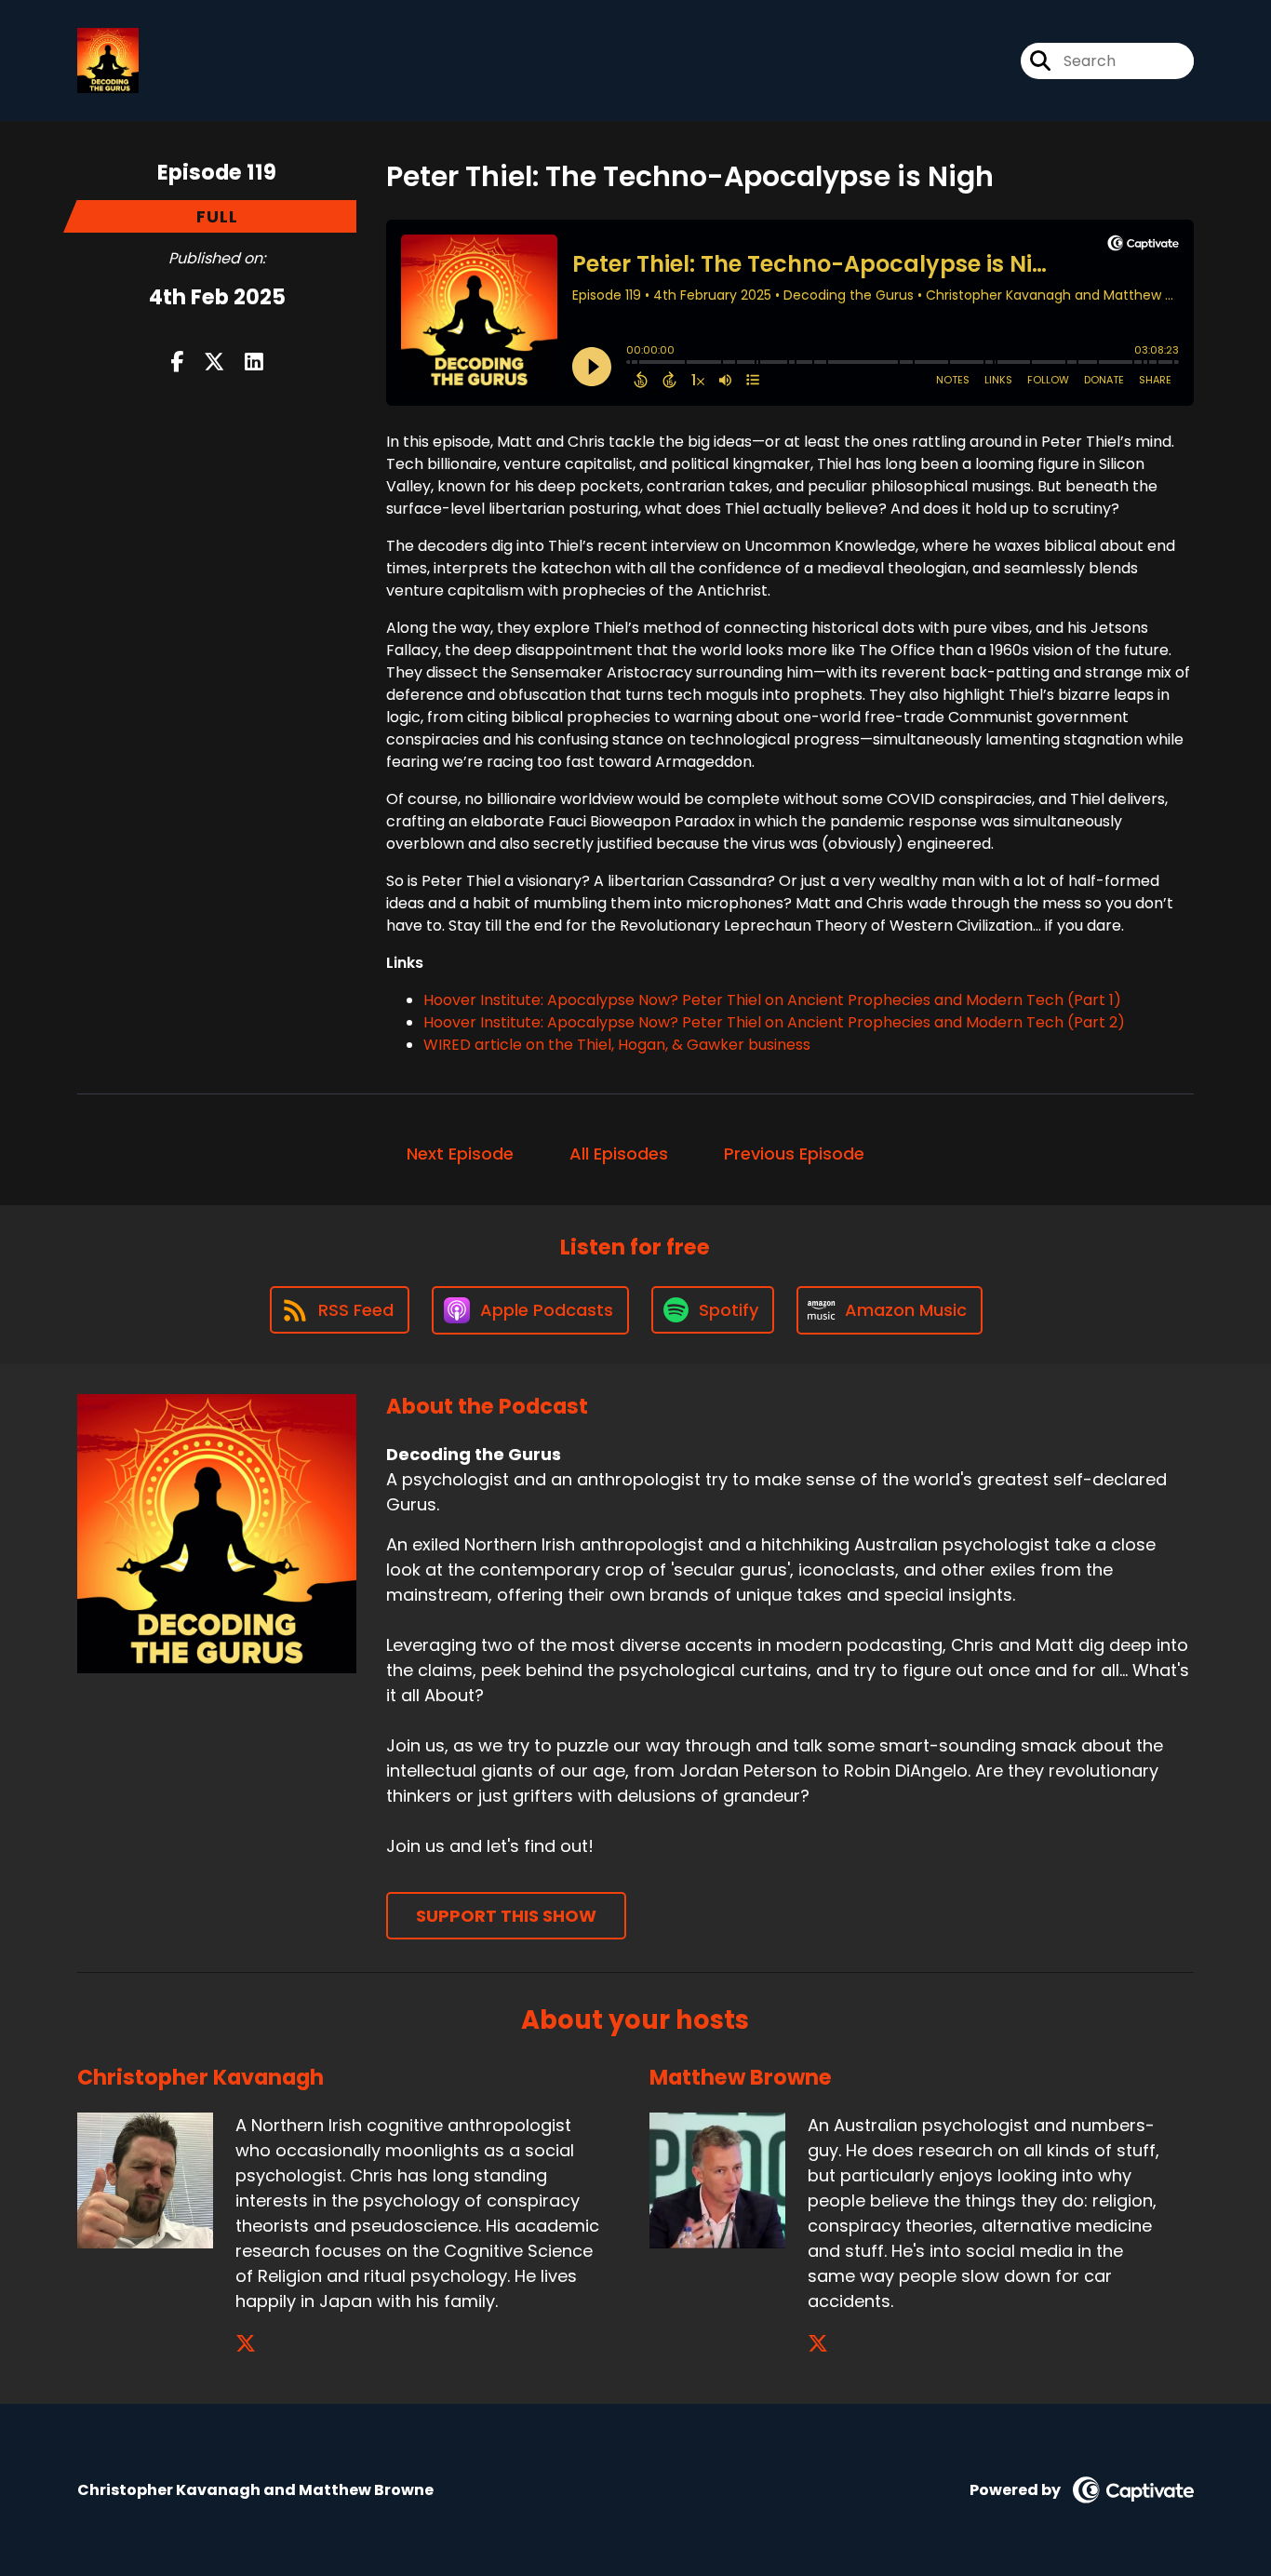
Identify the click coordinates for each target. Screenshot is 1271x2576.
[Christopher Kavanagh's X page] (246, 2344)
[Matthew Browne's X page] (818, 2344)
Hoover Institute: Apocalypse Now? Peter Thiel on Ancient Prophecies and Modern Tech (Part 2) (774, 1022)
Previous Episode (794, 1154)
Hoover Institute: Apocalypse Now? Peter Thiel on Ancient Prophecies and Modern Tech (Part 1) (772, 1000)
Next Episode (460, 1154)
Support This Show (506, 1916)
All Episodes (619, 1154)
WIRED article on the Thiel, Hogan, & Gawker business (617, 1045)
